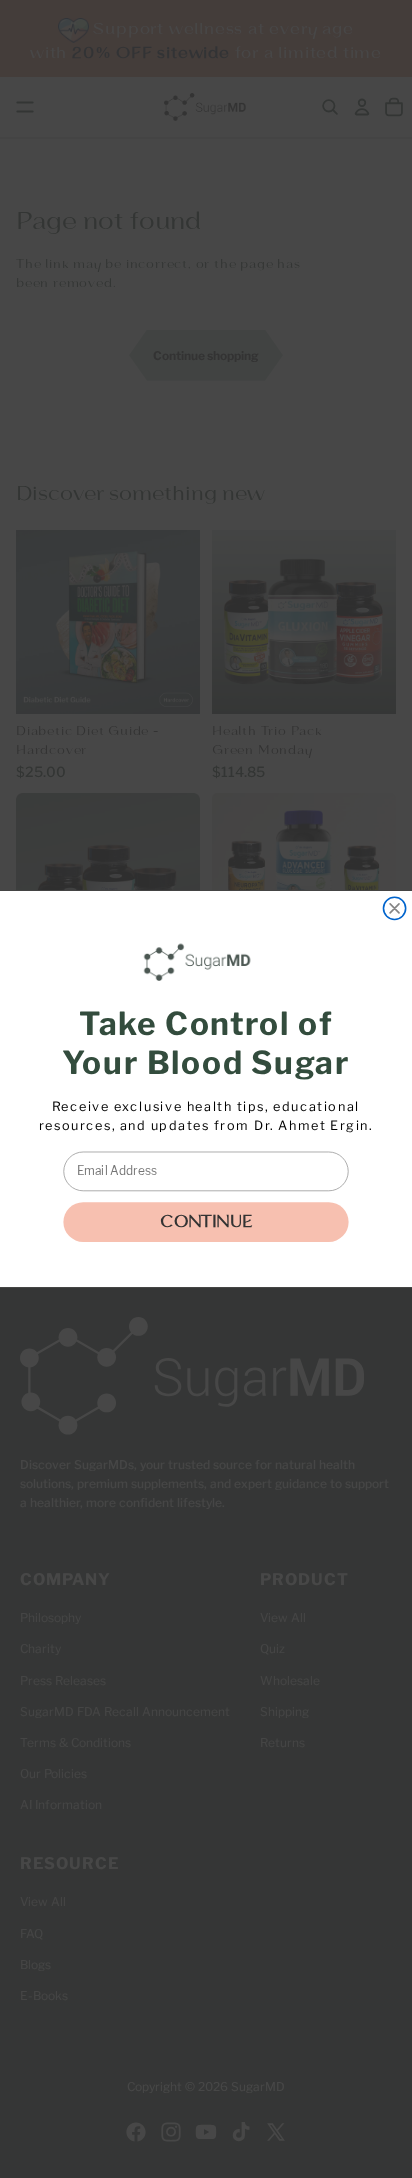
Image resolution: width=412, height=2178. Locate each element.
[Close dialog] (394, 908)
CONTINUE (206, 1222)
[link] (201, 962)
